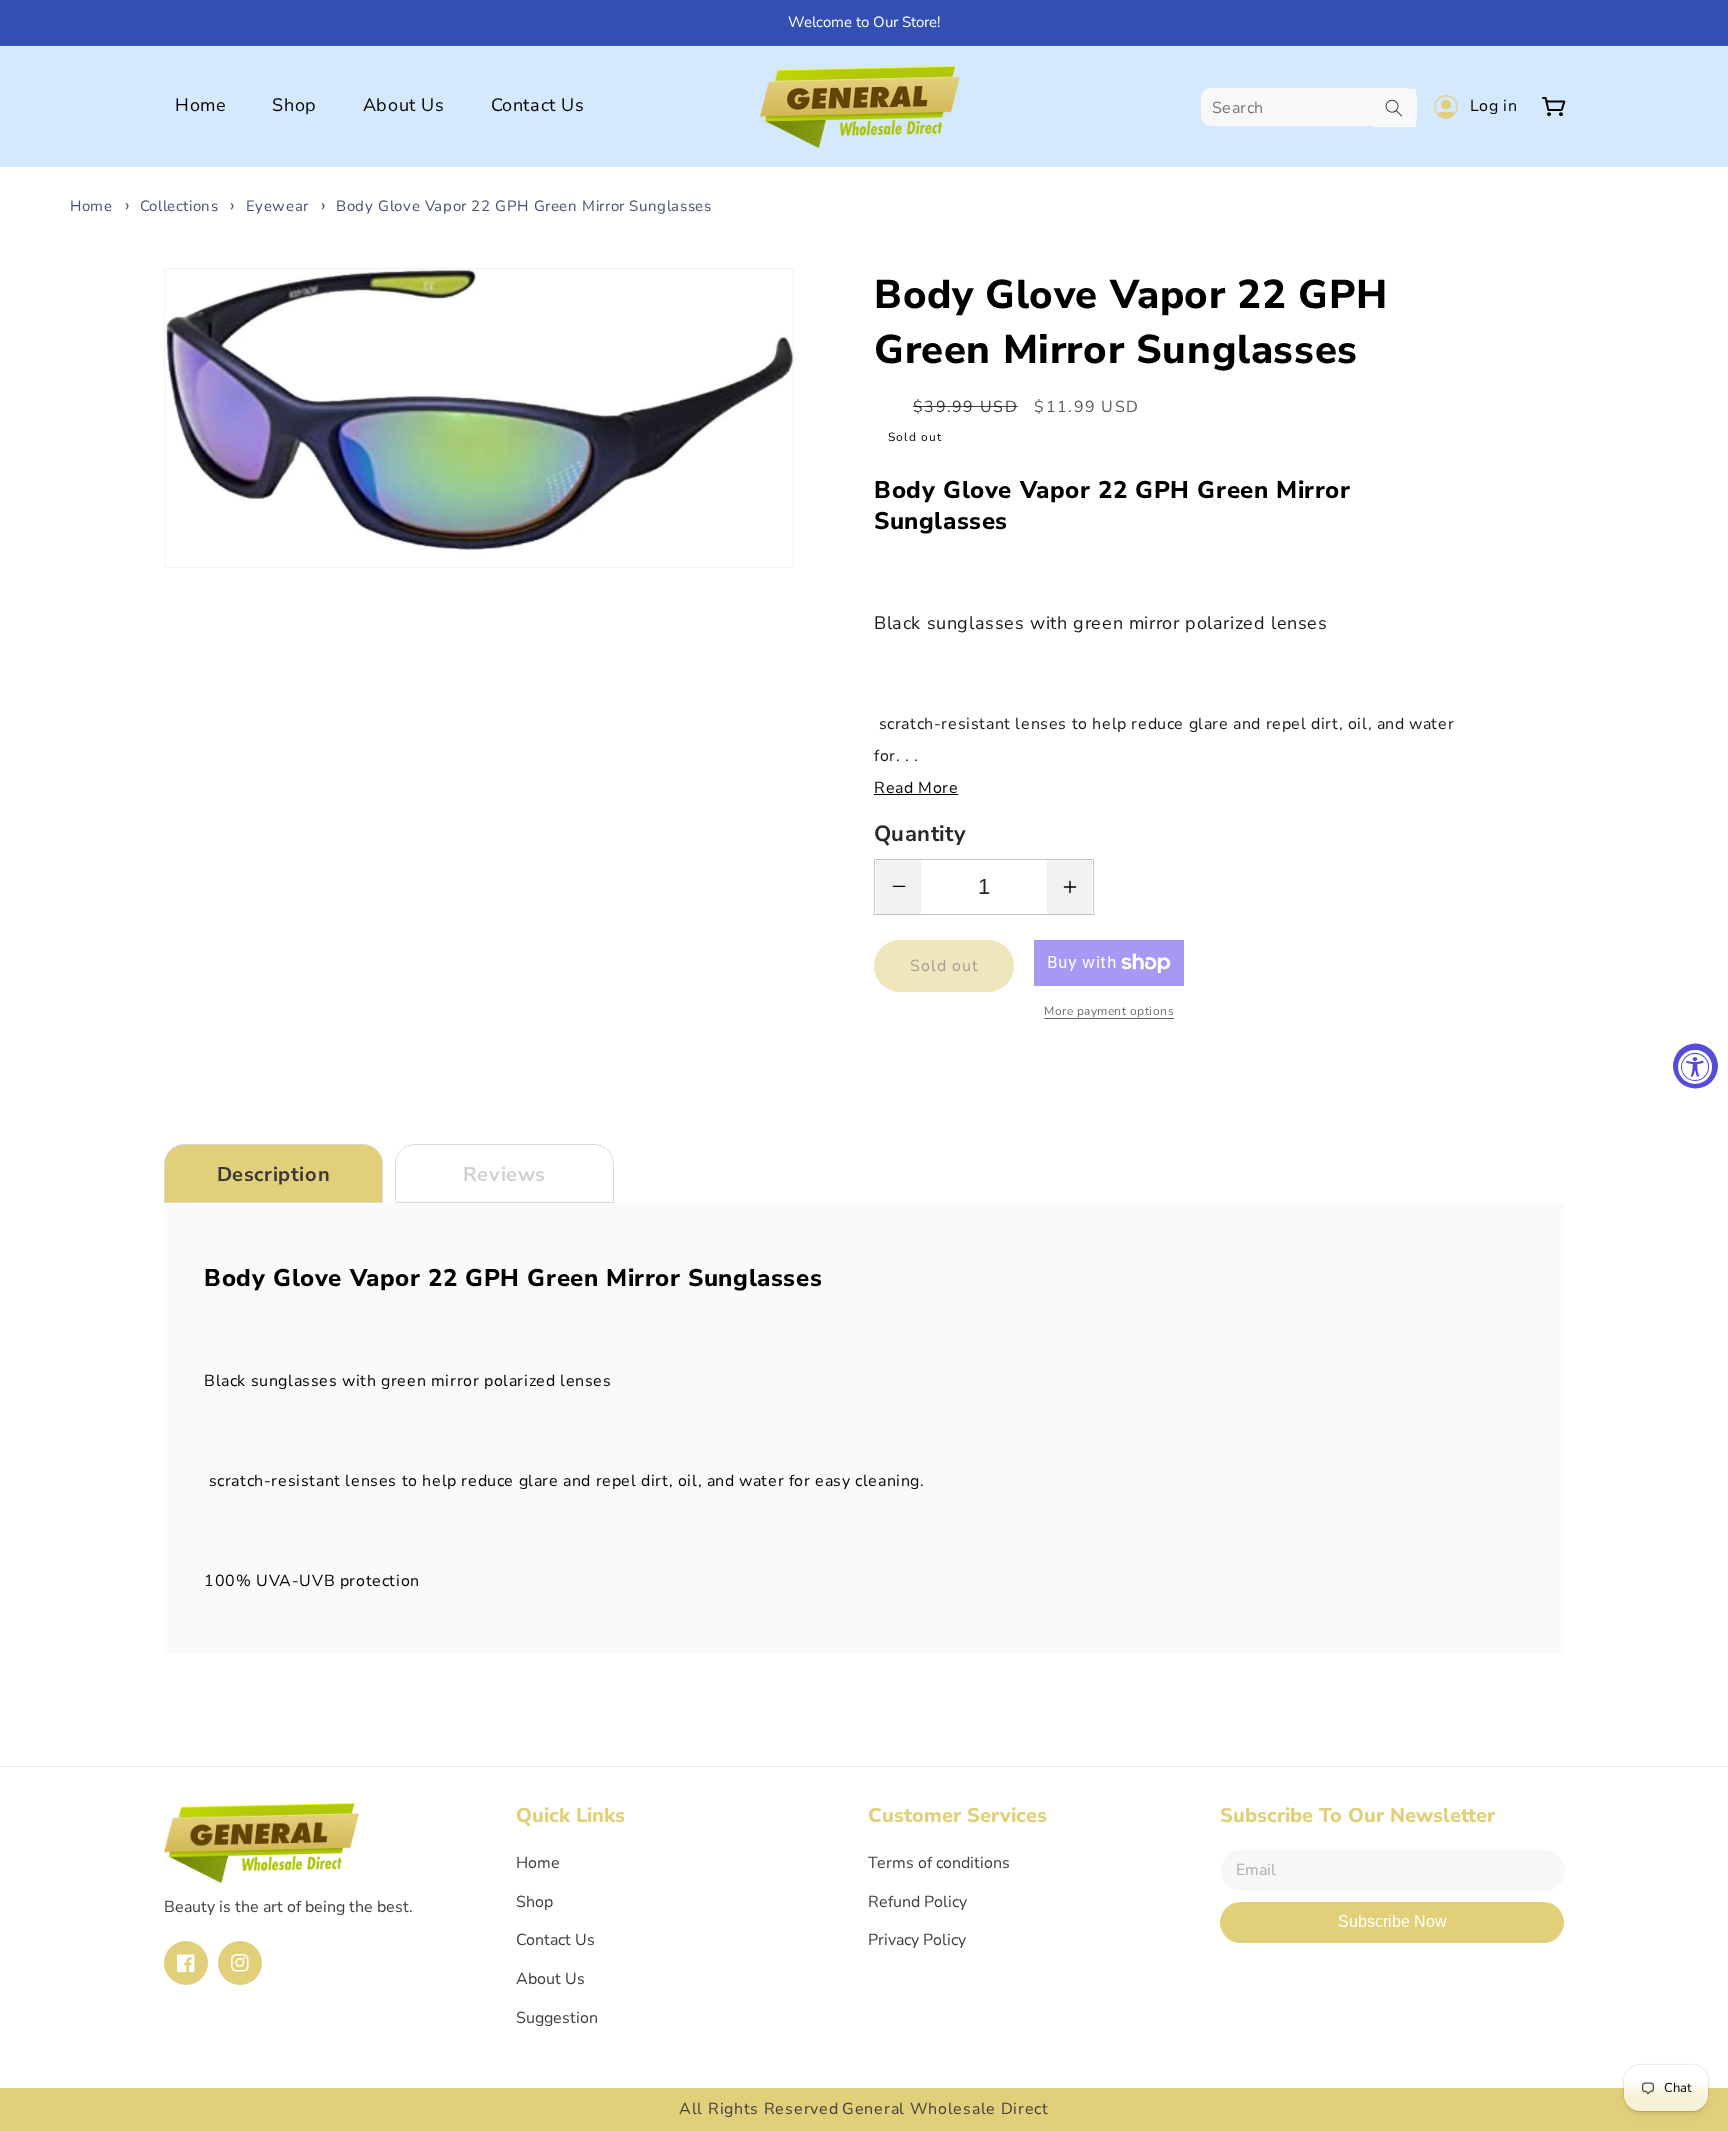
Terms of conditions (939, 1863)
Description (274, 1174)
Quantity (920, 834)
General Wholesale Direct (945, 2109)
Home (91, 206)
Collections (179, 206)
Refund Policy (917, 1902)
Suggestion (557, 2018)
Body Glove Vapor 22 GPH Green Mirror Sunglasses (523, 206)
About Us (550, 1979)
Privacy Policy (917, 1940)
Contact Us (555, 1940)
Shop (534, 1902)
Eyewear (277, 206)
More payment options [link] (1109, 1011)
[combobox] (1309, 108)
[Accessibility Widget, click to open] (1695, 1065)
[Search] (1394, 108)
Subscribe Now (1392, 1921)
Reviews (504, 1174)
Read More (916, 788)
